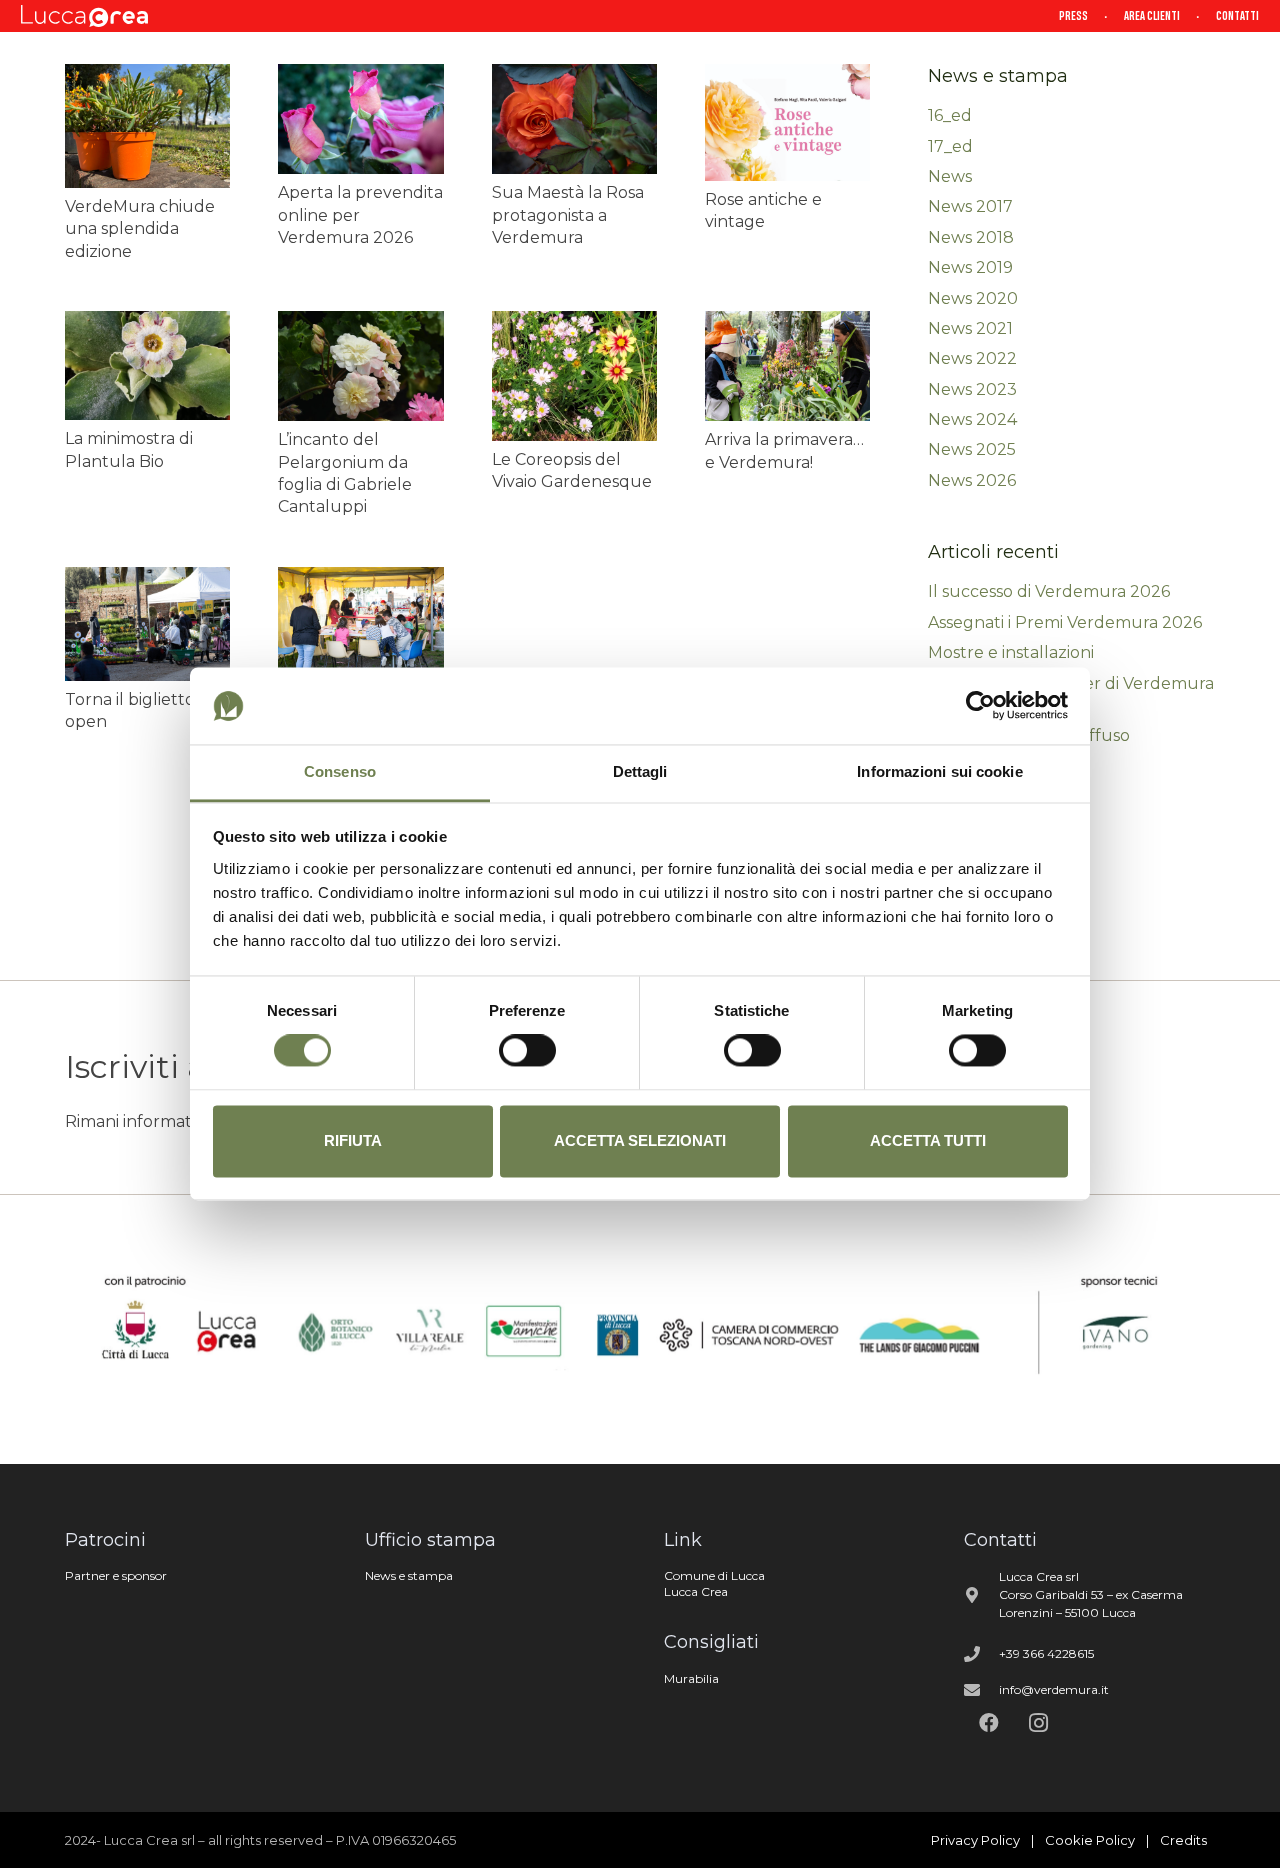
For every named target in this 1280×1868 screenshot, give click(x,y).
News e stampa (409, 1575)
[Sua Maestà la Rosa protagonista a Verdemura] (574, 119)
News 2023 (972, 389)
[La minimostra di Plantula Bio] (147, 365)
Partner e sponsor (116, 1575)
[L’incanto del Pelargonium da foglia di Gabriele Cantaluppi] (360, 366)
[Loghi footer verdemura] (640, 1329)
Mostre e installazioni (1011, 652)
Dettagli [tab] (640, 771)
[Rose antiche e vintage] (787, 122)
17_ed (950, 146)
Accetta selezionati (640, 1140)
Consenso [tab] (340, 771)
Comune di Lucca (714, 1575)
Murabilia (691, 1678)
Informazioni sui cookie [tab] (939, 771)
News (950, 176)
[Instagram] (1039, 1723)
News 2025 (972, 449)
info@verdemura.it (1054, 1689)
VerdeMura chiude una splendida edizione (140, 229)
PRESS (1073, 15)
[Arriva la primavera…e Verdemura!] (787, 366)
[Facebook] (989, 1723)
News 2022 (972, 358)
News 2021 (970, 328)
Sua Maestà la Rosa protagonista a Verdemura (568, 215)
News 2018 (971, 237)
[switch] (527, 1051)
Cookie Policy (1090, 1840)
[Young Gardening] (360, 622)
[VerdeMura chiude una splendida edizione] (147, 126)
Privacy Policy (975, 1840)
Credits (1183, 1840)
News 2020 (973, 298)
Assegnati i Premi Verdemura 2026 (1065, 622)
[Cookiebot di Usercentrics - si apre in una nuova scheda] (980, 706)
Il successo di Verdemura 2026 (1049, 591)
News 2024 (972, 419)
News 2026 (972, 480)
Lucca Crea (696, 1591)
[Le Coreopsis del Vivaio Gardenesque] (574, 376)
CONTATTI (1237, 15)
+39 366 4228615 (1046, 1653)
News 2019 (970, 267)
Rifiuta (353, 1140)
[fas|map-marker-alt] (982, 1595)
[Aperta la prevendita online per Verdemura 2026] (360, 119)
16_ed (950, 115)
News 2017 (970, 206)
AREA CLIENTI (1152, 15)
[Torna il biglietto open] (147, 624)
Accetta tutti (928, 1140)
